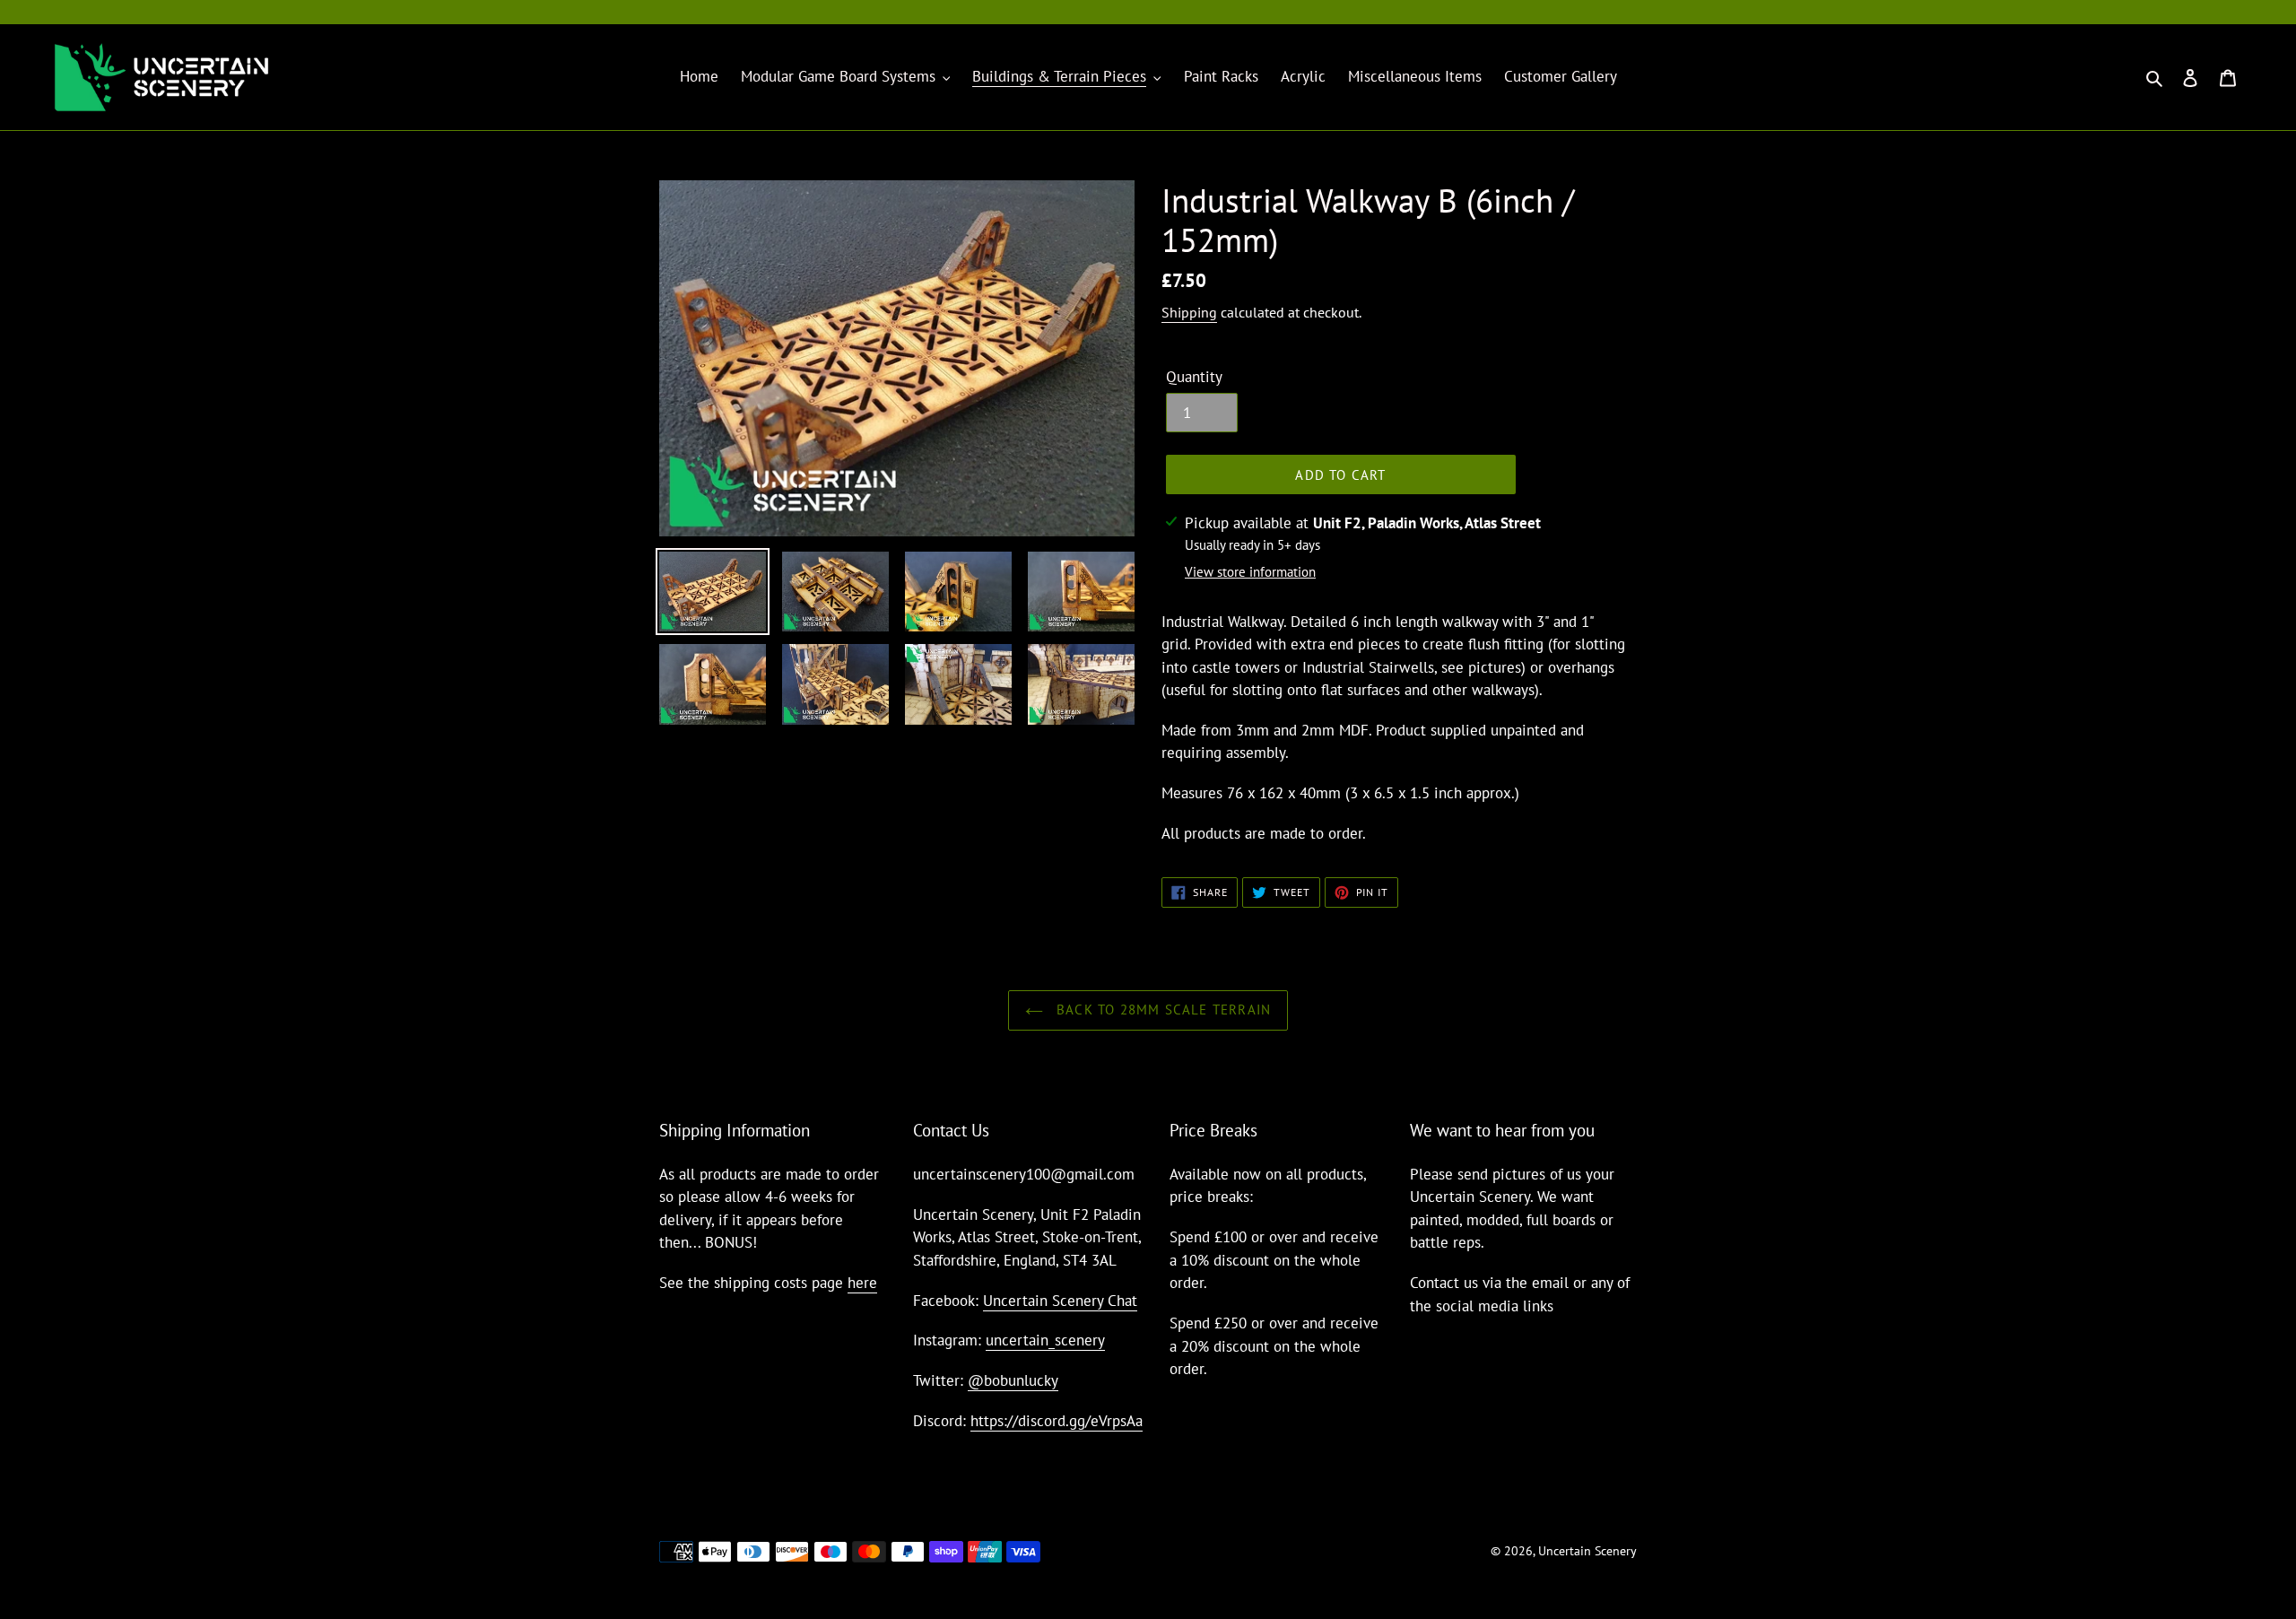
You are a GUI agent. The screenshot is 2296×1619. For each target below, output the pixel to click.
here (862, 1283)
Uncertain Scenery (1587, 1551)
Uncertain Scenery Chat (1060, 1301)
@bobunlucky (1013, 1380)
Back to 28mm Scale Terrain (1161, 1010)
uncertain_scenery (1045, 1340)
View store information (1250, 572)
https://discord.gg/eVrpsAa (1057, 1421)
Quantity (1194, 377)
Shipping (1189, 312)
